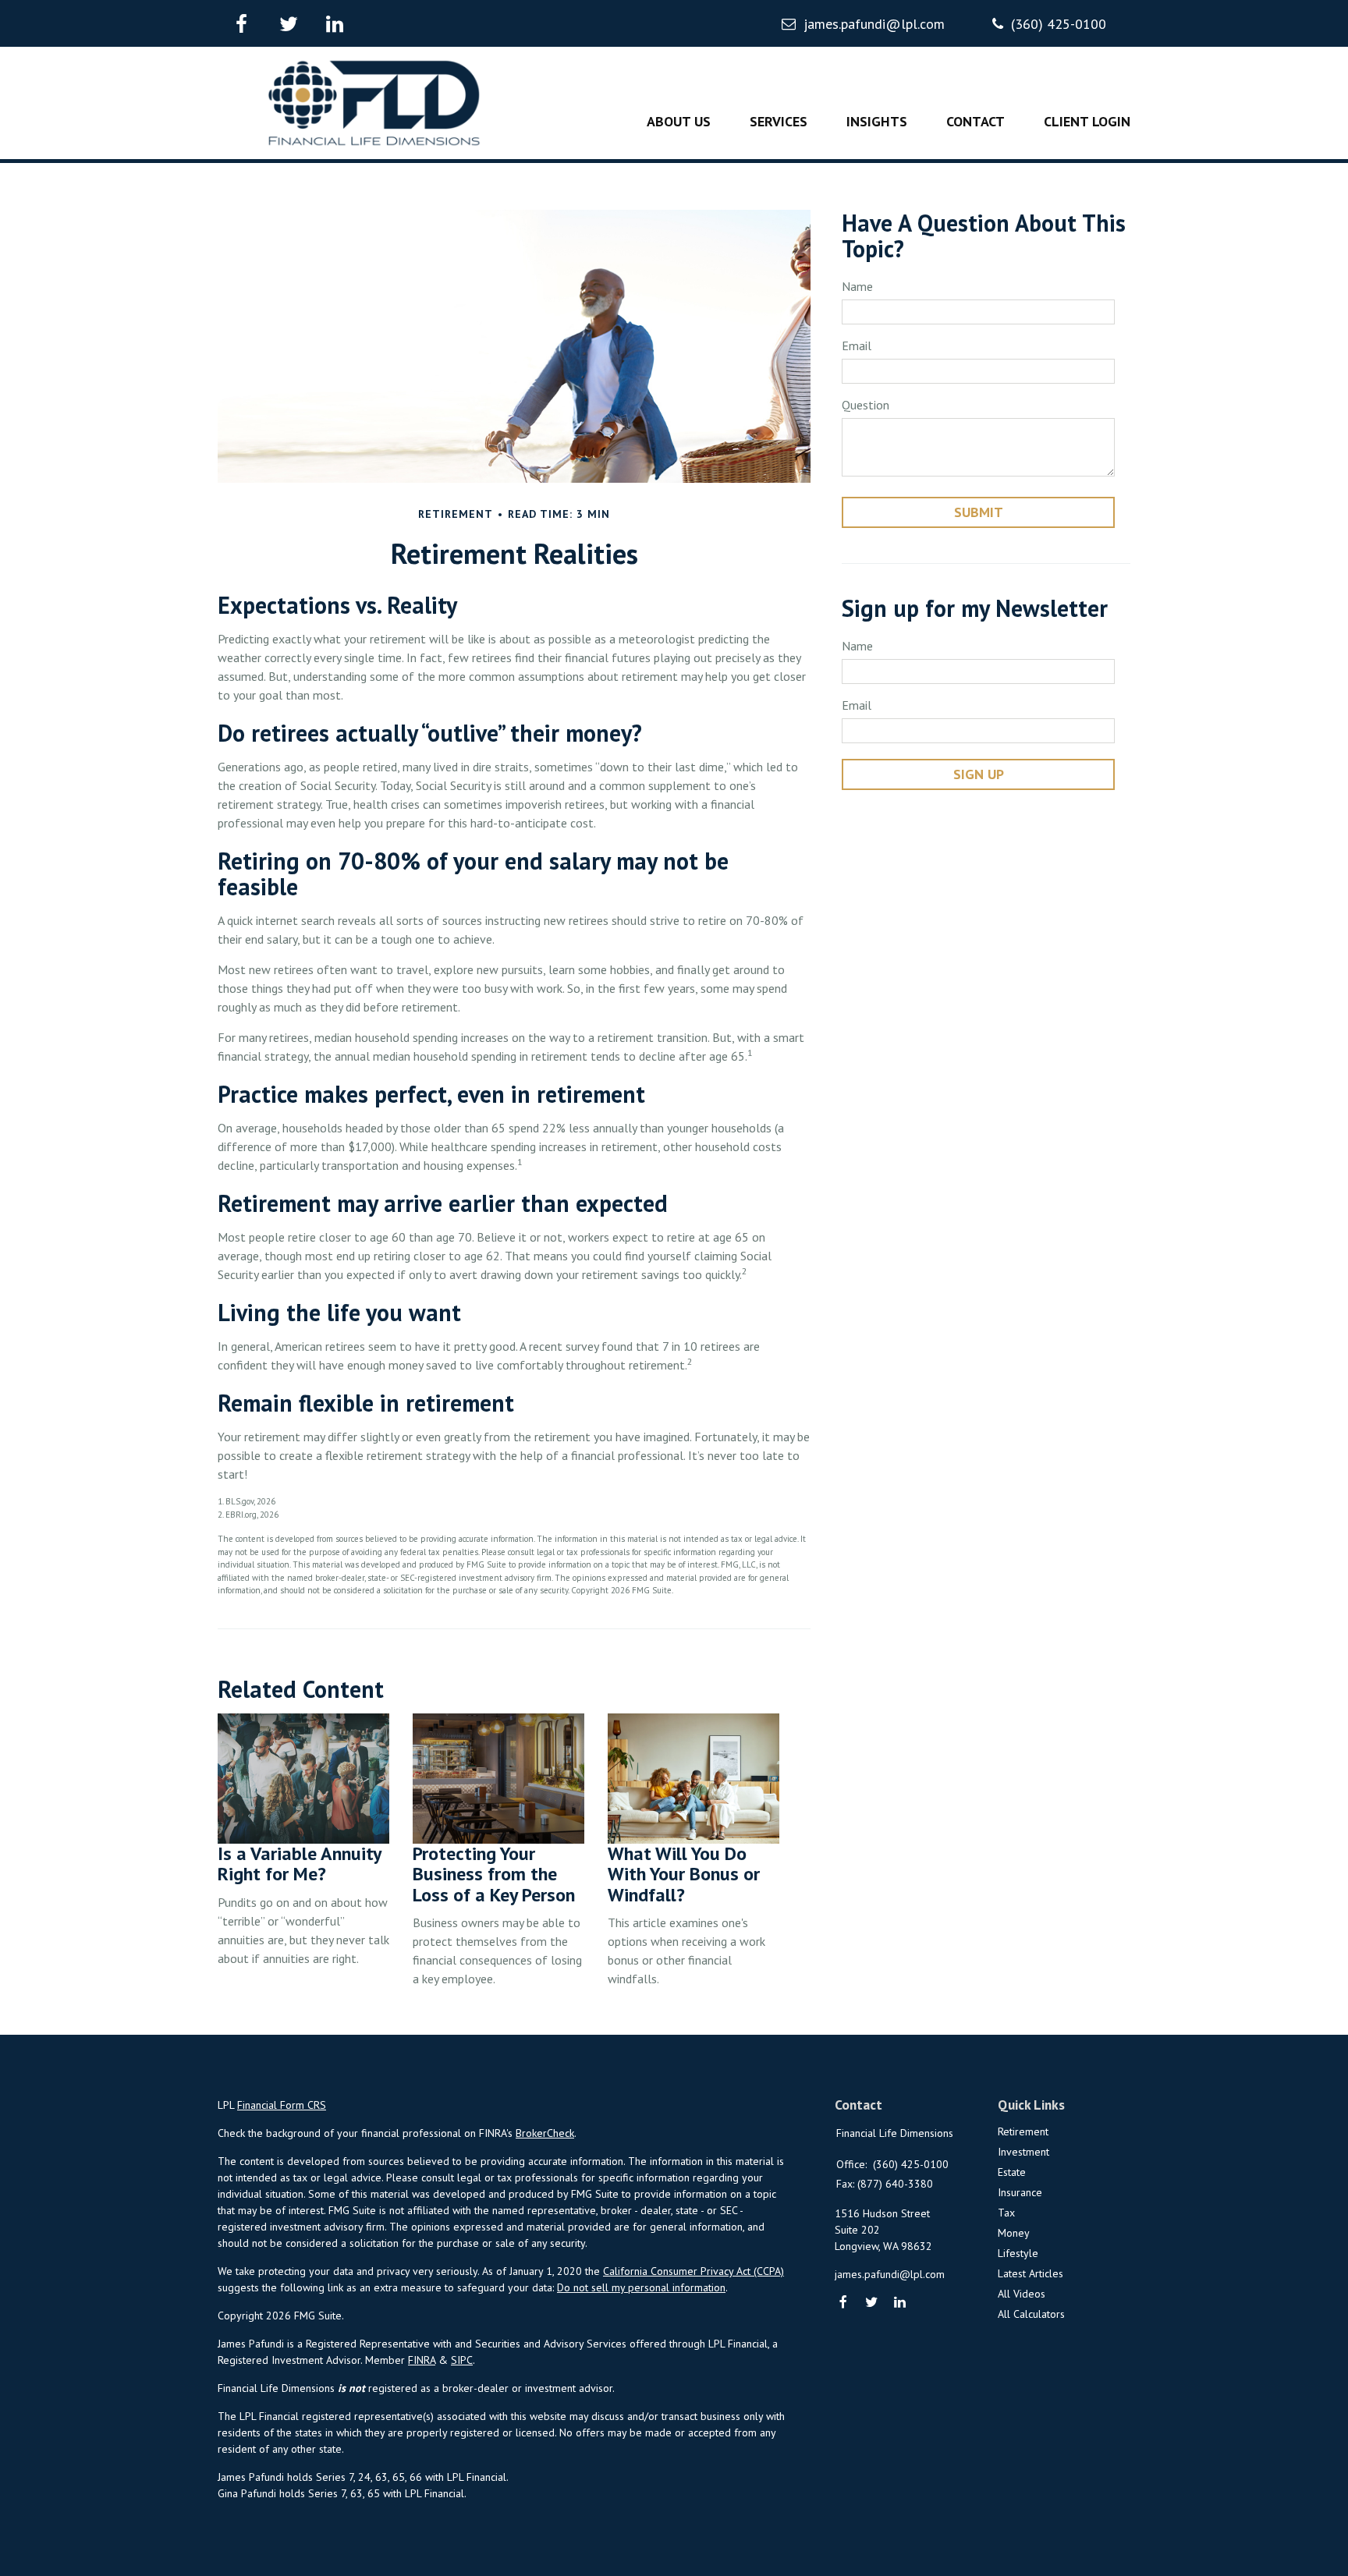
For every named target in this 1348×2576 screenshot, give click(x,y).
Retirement (1023, 2131)
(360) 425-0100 (1059, 24)
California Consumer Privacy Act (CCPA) (694, 2271)
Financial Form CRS (282, 2105)
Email (857, 345)
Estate (1012, 2172)
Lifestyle (1018, 2253)
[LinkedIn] (901, 2303)
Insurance (1020, 2192)
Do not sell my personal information (641, 2287)
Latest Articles (1031, 2273)
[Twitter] (872, 2303)
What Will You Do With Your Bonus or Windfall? (684, 1874)
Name (857, 286)
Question (866, 405)
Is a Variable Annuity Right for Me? (299, 1864)
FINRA (422, 2360)
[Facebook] (844, 2303)
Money (1014, 2233)
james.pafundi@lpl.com (874, 24)
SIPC (462, 2360)
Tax (1006, 2213)
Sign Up (979, 774)
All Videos (1022, 2294)
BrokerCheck (545, 2133)
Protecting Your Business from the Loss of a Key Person (494, 1874)
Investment (1023, 2152)
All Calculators (1031, 2314)
